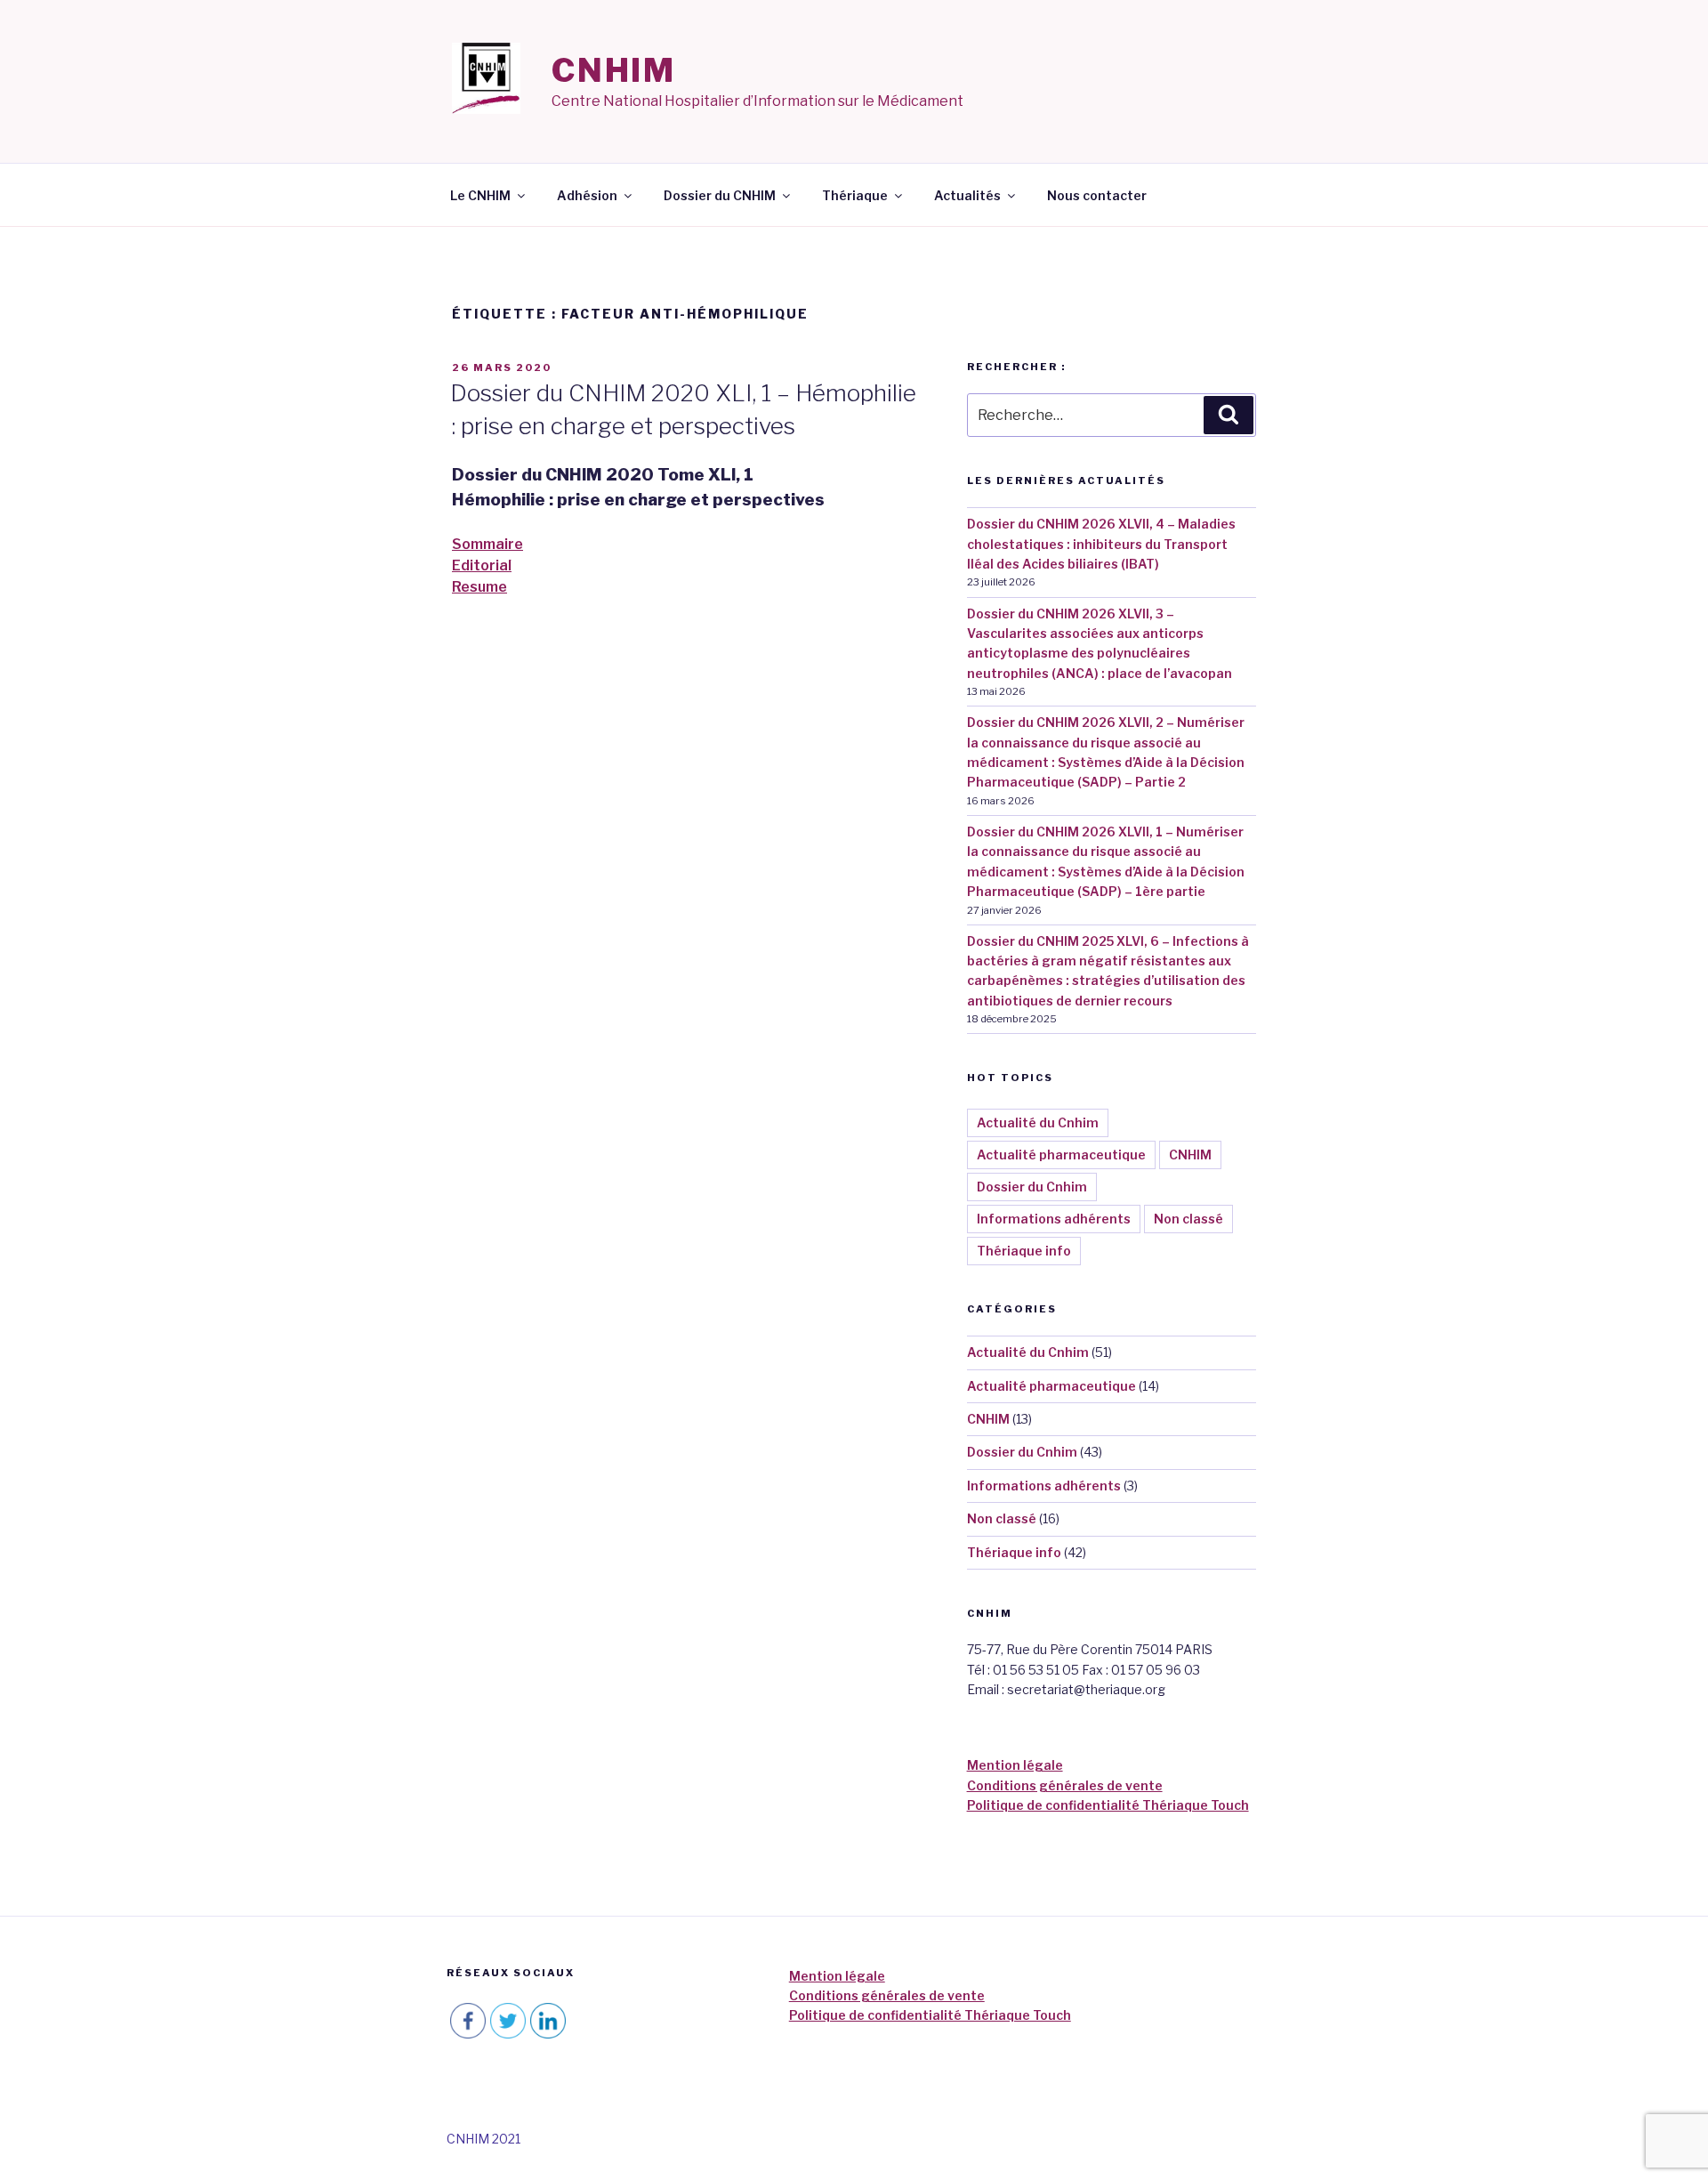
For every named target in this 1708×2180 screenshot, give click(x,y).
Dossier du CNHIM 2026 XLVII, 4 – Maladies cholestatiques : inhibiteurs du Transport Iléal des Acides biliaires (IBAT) (1101, 544)
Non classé (1188, 1219)
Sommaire (487, 544)
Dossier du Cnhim (1032, 1187)
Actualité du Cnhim (1038, 1122)
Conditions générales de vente (1065, 1785)
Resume (479, 587)
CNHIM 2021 (483, 2139)
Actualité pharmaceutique (1061, 1155)
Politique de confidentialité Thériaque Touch (1108, 1805)
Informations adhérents (1054, 1219)
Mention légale (1015, 1765)
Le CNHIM (480, 195)
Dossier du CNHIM (720, 195)
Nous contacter (1097, 195)
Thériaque (855, 195)
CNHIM (614, 70)
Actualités (967, 195)
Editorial (482, 565)
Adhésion (587, 195)
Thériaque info (1024, 1251)
